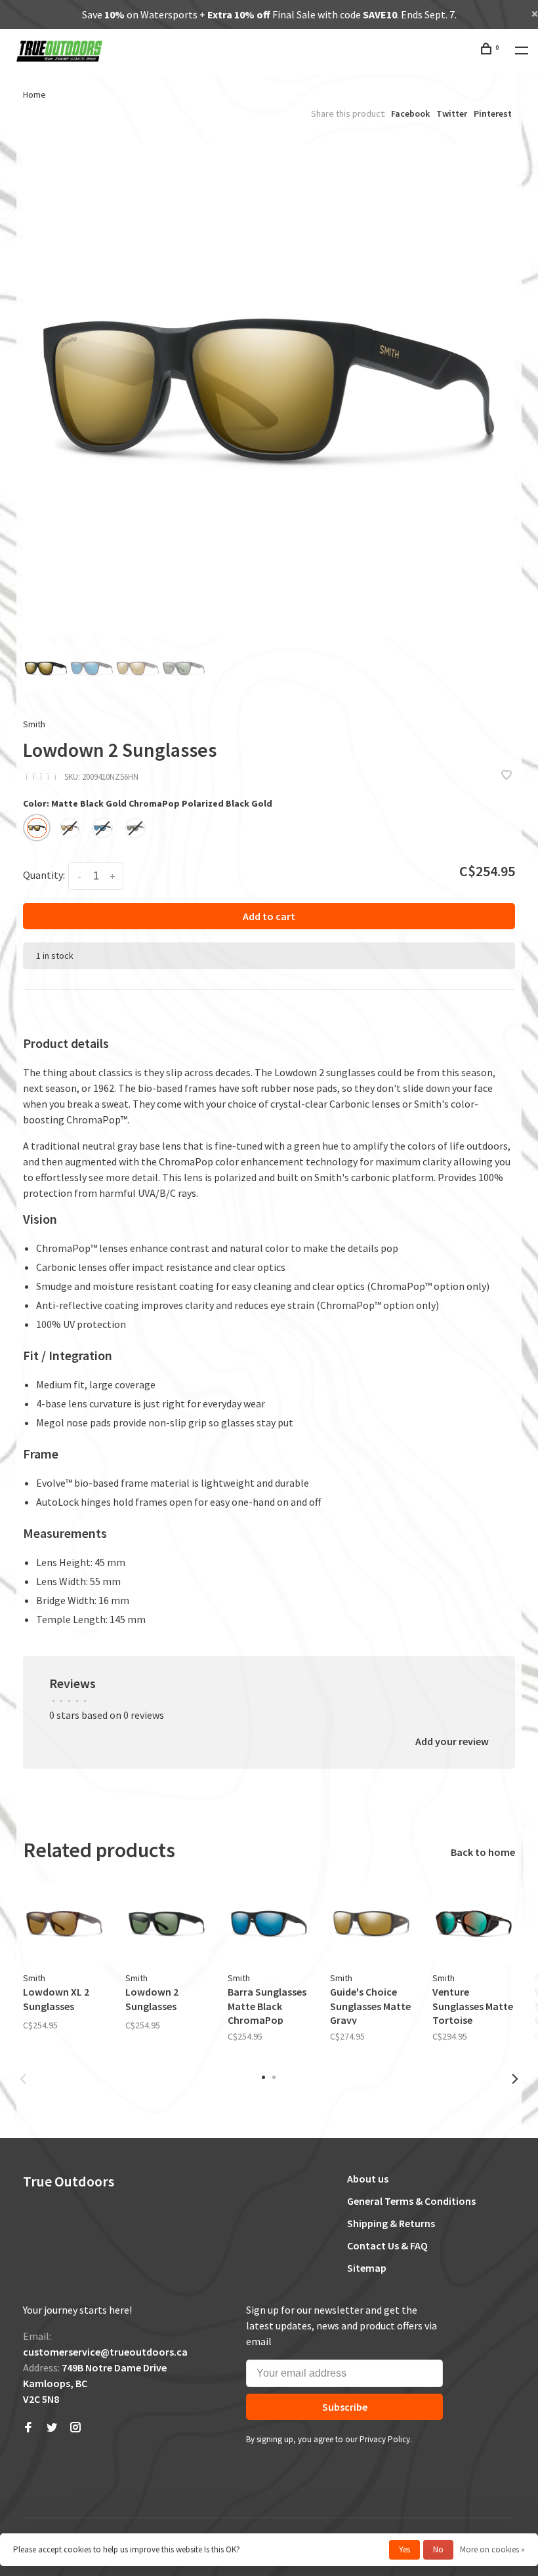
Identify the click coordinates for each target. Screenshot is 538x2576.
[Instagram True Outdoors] (75, 2428)
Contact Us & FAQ (387, 2245)
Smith (34, 724)
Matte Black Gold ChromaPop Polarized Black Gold (37, 828)
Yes (404, 2549)
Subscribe (345, 2407)
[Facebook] (28, 2428)
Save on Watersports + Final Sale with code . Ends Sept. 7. (269, 14)
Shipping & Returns (391, 2223)
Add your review (452, 1741)
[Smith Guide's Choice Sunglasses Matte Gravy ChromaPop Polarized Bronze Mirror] (371, 1923)
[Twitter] (52, 2428)
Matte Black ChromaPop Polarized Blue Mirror (103, 828)
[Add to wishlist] (507, 776)
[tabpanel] (269, 390)
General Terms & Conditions (411, 2201)
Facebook (410, 113)
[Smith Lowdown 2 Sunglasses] (167, 1923)
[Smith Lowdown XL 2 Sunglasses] (64, 1923)
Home (34, 94)
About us (368, 2179)
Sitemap (367, 2268)
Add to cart (269, 916)
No (438, 2549)
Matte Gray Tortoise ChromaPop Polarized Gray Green (135, 828)
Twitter (452, 113)
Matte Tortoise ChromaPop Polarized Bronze (70, 828)
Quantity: (44, 875)
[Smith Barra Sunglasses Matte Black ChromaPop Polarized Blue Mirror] (269, 1923)
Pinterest (493, 113)
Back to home (483, 1852)
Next (515, 2079)
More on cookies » (492, 2549)
